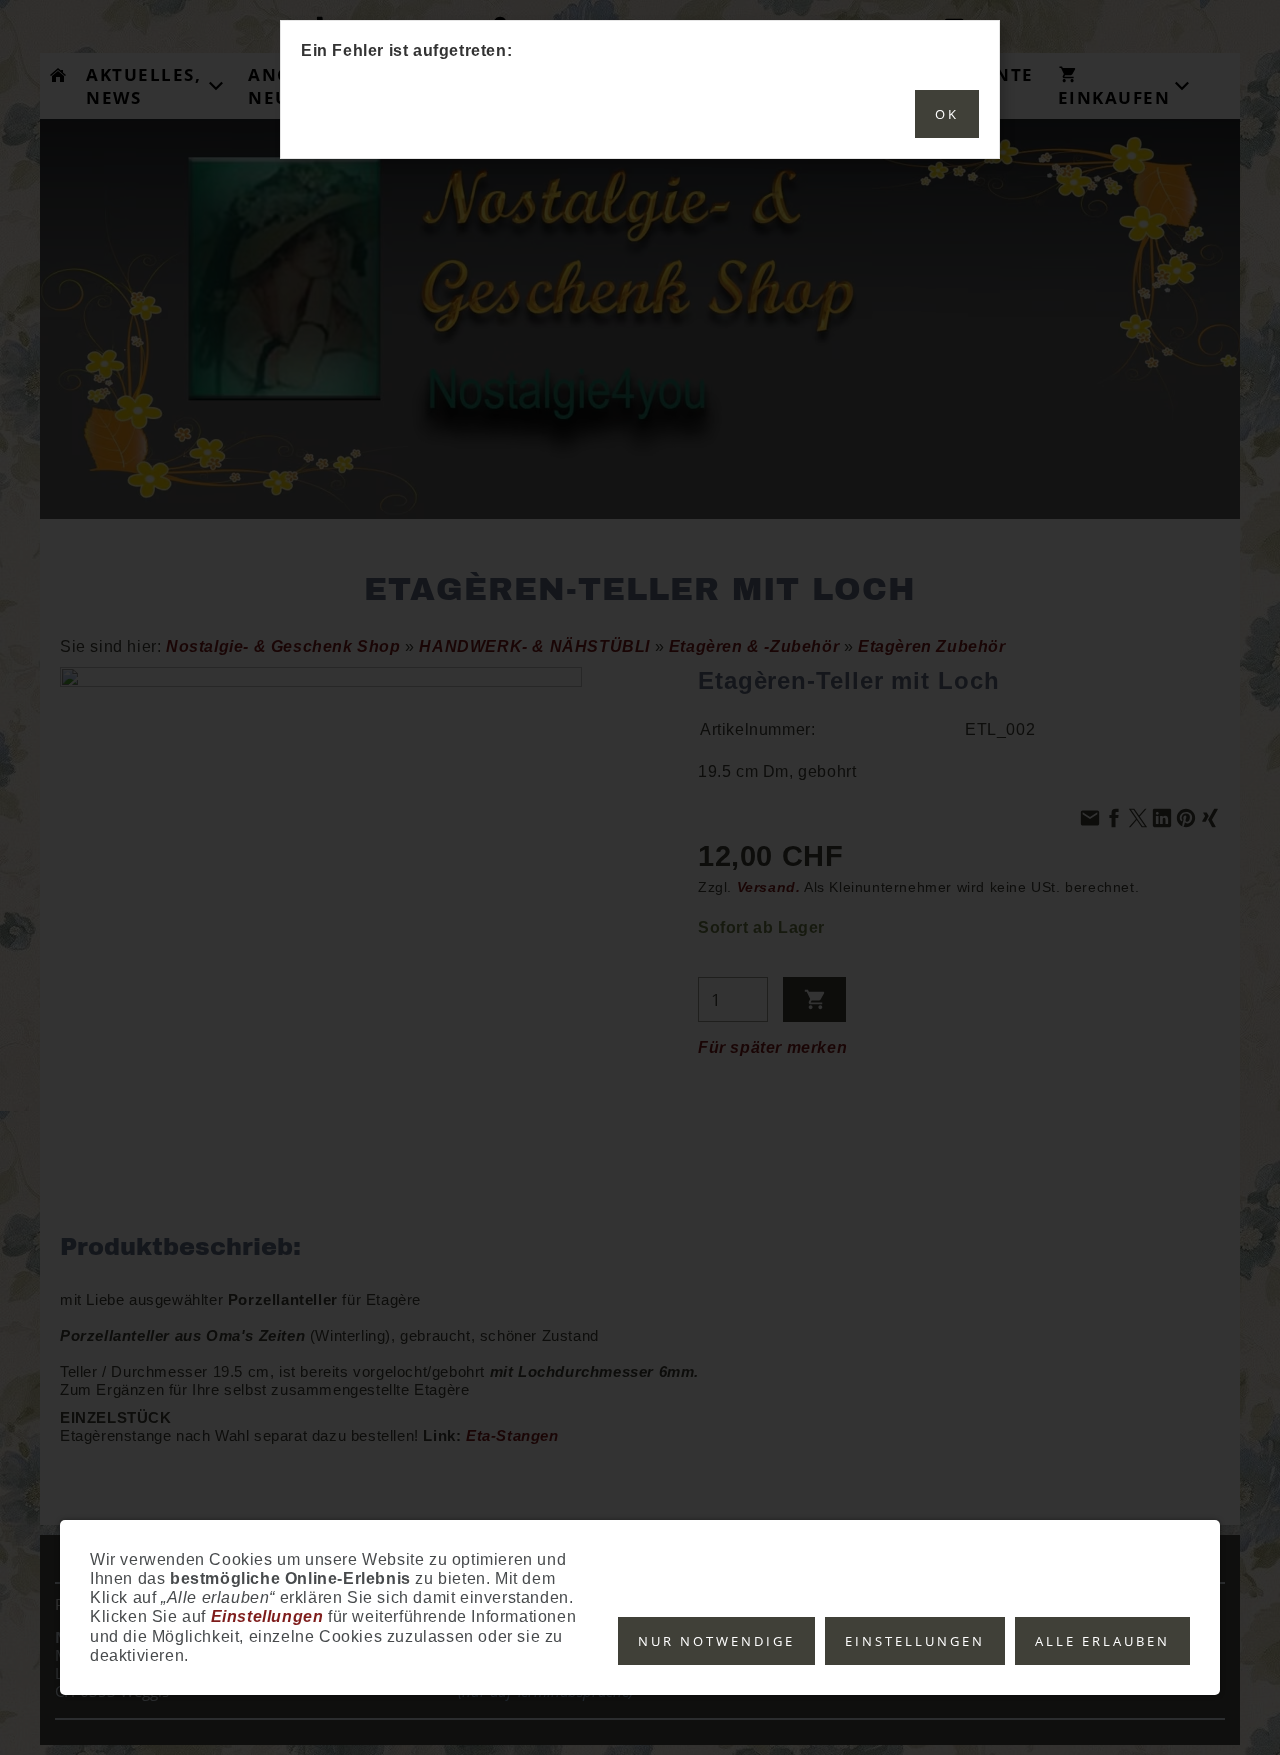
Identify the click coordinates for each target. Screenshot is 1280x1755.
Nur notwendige (716, 1641)
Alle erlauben (1102, 1641)
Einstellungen (915, 1641)
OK (947, 114)
